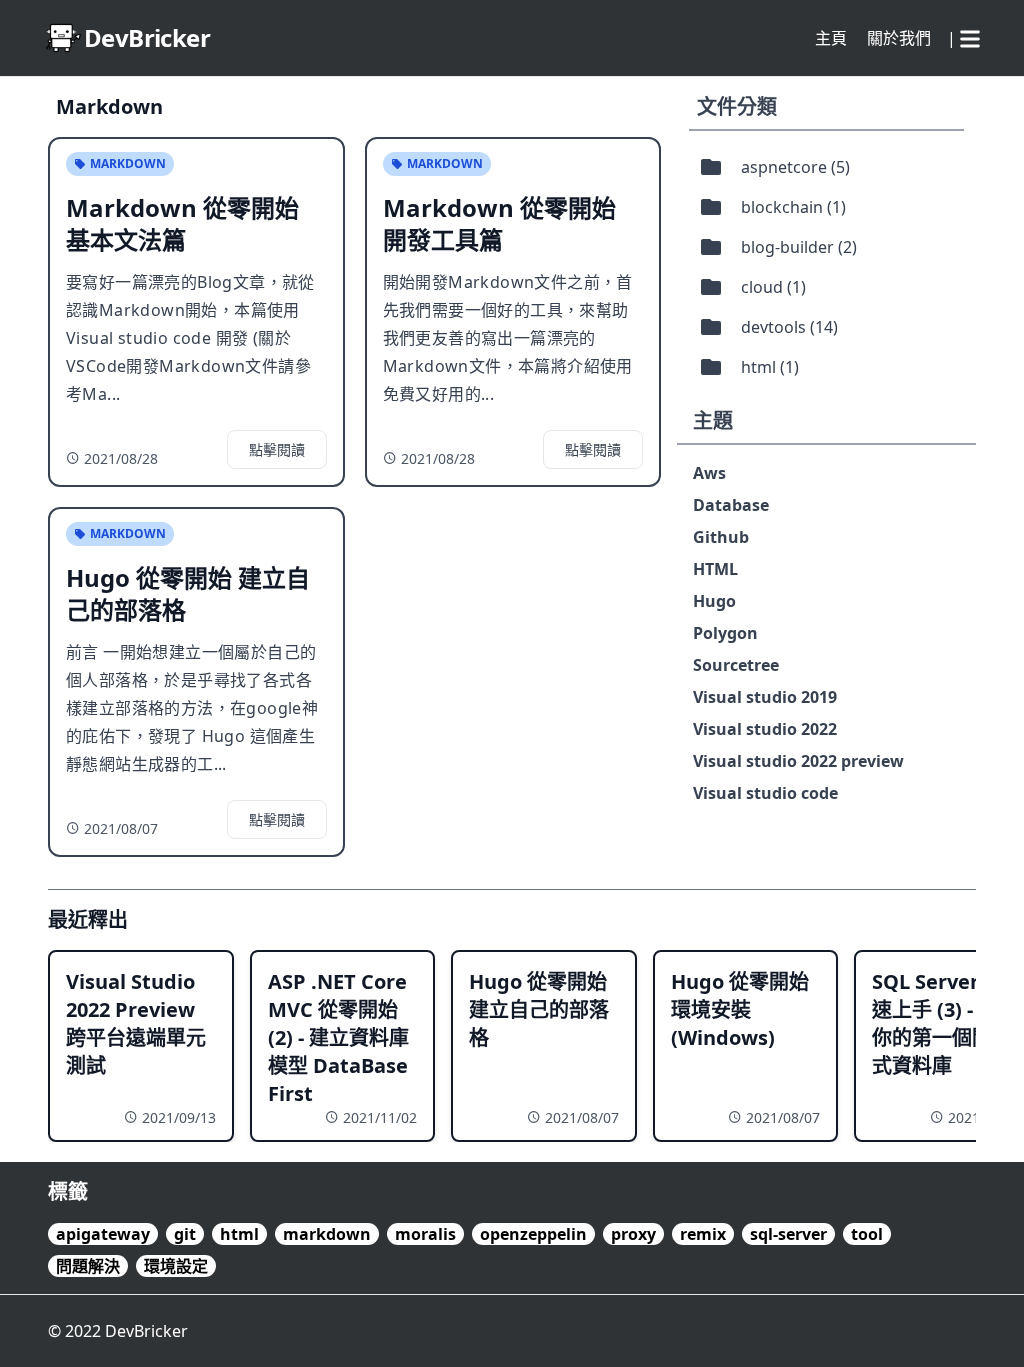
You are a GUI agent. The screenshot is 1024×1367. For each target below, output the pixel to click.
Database (731, 505)
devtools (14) (789, 327)
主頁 (831, 38)
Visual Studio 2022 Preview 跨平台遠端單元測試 (136, 1023)
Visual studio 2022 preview (798, 761)
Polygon (725, 633)
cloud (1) (773, 287)
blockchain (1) (793, 207)
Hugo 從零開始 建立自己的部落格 (539, 1009)
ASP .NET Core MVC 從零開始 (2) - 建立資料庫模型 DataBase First (338, 1037)
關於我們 (899, 38)
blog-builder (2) (799, 247)
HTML (715, 569)
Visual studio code (765, 793)
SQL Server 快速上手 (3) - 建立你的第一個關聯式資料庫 (945, 1023)
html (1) (770, 367)
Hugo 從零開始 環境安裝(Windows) (740, 1009)
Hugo (714, 601)
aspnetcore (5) (795, 167)
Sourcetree (736, 665)
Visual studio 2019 (765, 697)
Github (721, 537)
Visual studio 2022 (765, 729)
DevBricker (146, 1331)
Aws (709, 473)
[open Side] (970, 35)
